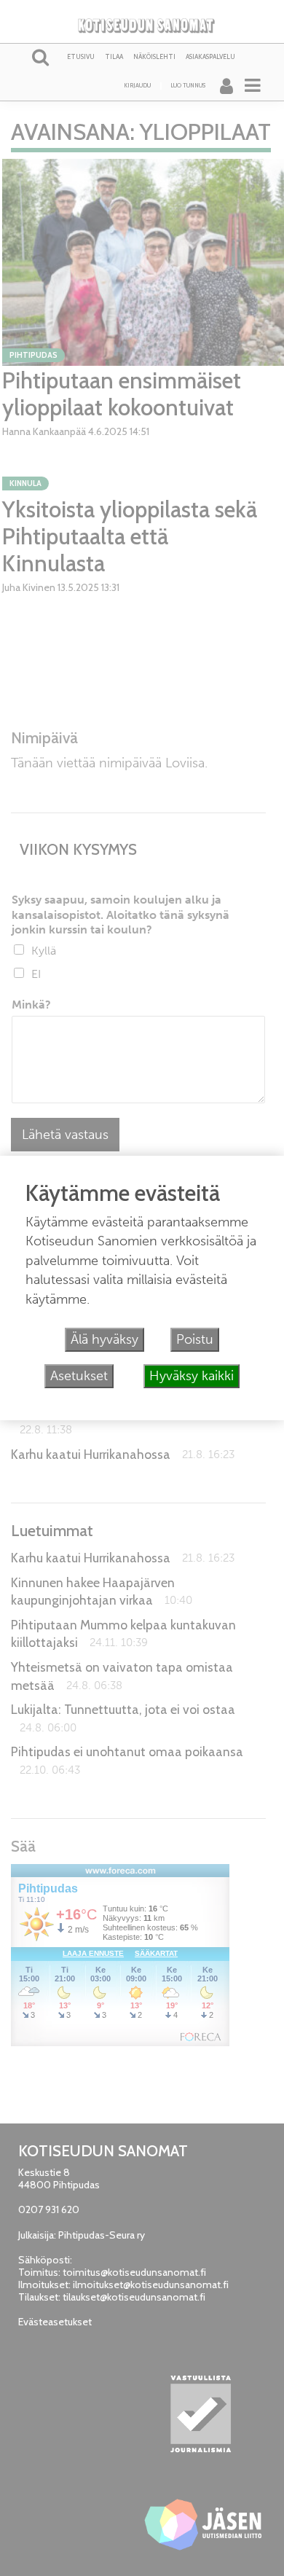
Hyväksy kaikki (192, 1376)
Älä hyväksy (104, 1339)
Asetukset (79, 1376)
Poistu (195, 1339)
